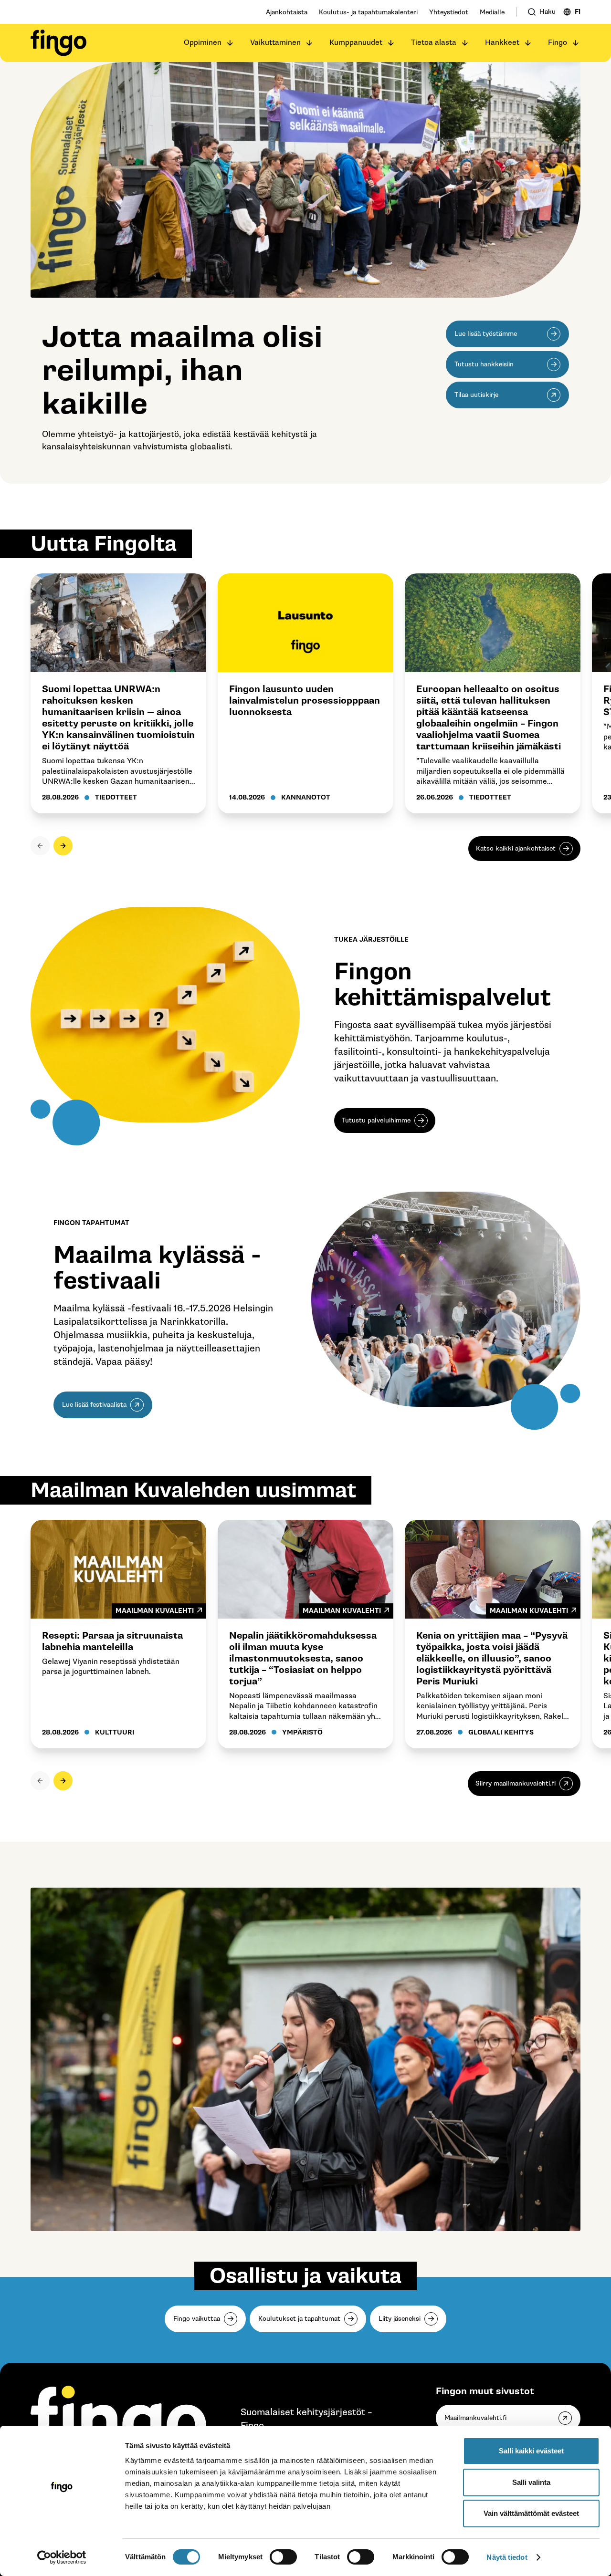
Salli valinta (531, 2482)
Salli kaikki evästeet (531, 2451)
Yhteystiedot (449, 12)
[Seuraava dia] (63, 846)
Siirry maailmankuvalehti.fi (516, 1783)
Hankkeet (502, 43)
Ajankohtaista (287, 12)
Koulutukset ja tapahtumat (299, 2319)
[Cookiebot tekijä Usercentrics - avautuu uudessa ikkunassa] (62, 2557)
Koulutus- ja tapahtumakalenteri (368, 12)
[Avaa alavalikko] (230, 43)
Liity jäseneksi (400, 2319)
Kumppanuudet (356, 43)
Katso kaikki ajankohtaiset (516, 848)
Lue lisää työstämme (486, 334)
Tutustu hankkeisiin (484, 364)
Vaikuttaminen (275, 43)
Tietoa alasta (434, 43)
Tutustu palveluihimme (376, 1120)
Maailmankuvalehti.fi (475, 2418)
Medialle (492, 12)
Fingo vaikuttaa (197, 2319)
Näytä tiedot (507, 2557)
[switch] (283, 2557)
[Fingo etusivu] (58, 43)
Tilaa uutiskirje (476, 395)
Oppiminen (203, 43)
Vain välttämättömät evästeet (531, 2513)
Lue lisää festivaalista (94, 1405)
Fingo (558, 43)
